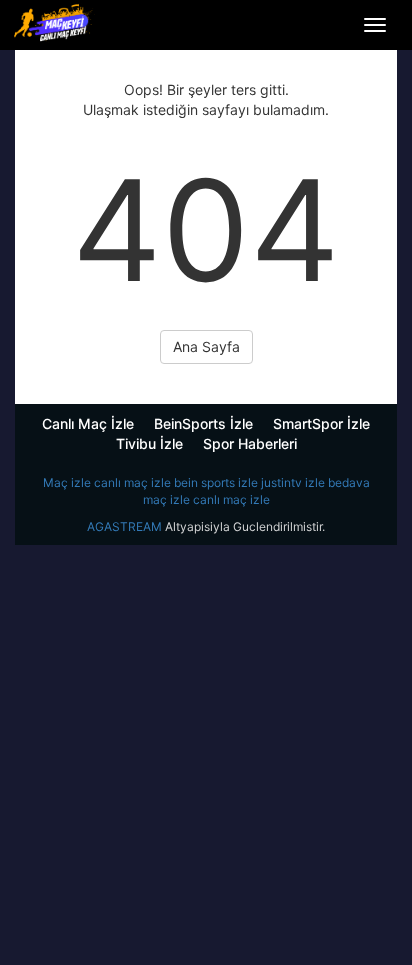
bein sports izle (216, 482)
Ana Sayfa (206, 346)
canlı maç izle (132, 482)
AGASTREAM (124, 526)
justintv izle (293, 482)
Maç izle (67, 482)
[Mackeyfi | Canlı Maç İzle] (54, 22)
